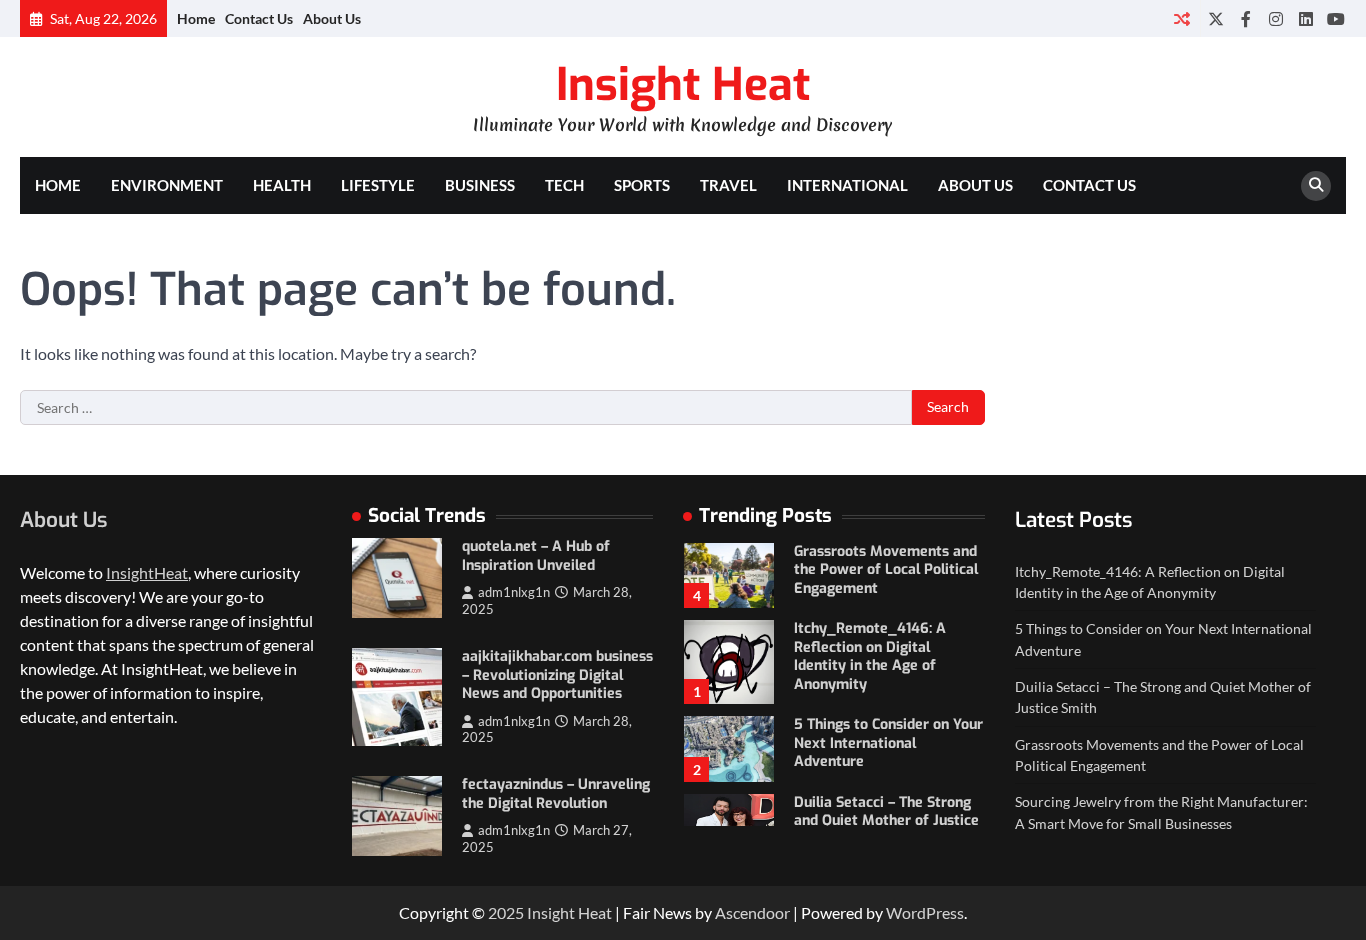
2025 (507, 912)
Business (480, 185)
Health (282, 185)
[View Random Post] (1181, 18)
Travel (728, 185)
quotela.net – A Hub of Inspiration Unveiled (536, 556)
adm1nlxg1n (514, 592)
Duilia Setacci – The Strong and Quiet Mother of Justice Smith (886, 821)
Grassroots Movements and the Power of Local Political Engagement (886, 570)
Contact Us (259, 18)
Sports (642, 185)
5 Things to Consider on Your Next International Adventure (888, 743)
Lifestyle (378, 185)
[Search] (1316, 186)
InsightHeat (147, 572)
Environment (167, 185)
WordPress (925, 912)
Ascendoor (752, 912)
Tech (564, 185)
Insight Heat (683, 85)
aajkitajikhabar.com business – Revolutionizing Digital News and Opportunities (557, 675)
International (847, 185)
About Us (332, 18)
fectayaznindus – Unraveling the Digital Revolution (556, 794)
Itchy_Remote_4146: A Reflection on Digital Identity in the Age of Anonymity (870, 656)
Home (196, 18)
